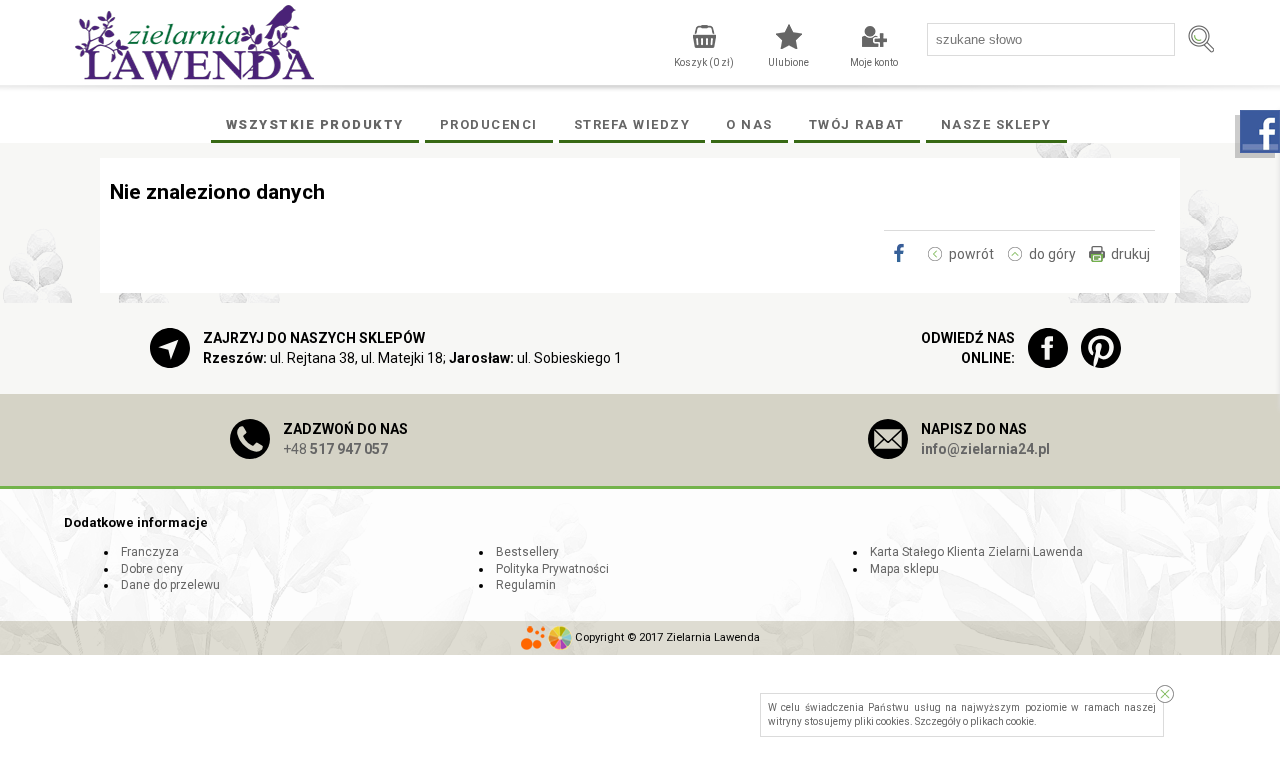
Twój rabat (857, 124)
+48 (335, 449)
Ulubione (788, 62)
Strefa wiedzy (632, 124)
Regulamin (526, 585)
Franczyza (150, 552)
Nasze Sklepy (996, 124)
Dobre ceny (152, 569)
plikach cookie (1002, 721)
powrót (971, 254)
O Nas (749, 124)
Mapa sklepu (904, 569)
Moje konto (874, 62)
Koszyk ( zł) (704, 62)
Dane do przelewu (170, 585)
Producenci (489, 124)
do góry (1052, 254)
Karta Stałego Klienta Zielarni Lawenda (976, 552)
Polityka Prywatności (552, 569)
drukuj (1130, 254)
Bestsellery (527, 552)
